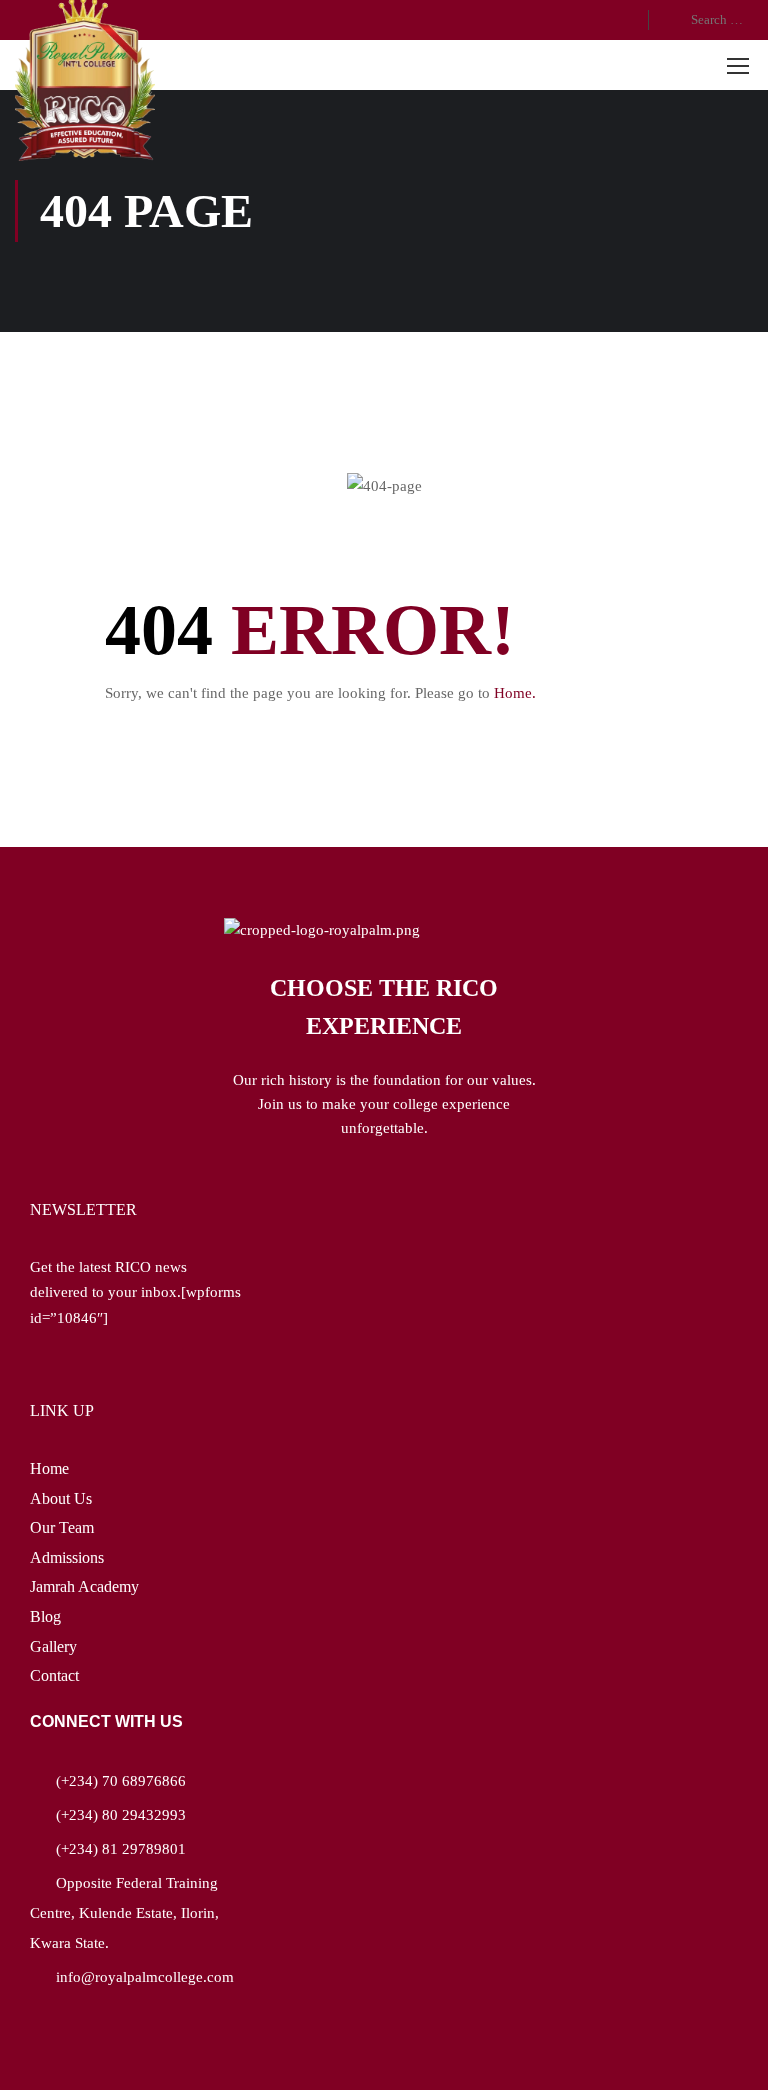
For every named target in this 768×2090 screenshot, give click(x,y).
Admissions (67, 1557)
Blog (45, 1616)
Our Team (62, 1527)
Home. (515, 693)
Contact (54, 1675)
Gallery (53, 1646)
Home (49, 1468)
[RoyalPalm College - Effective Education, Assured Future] (85, 80)
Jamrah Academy (84, 1586)
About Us (61, 1498)
